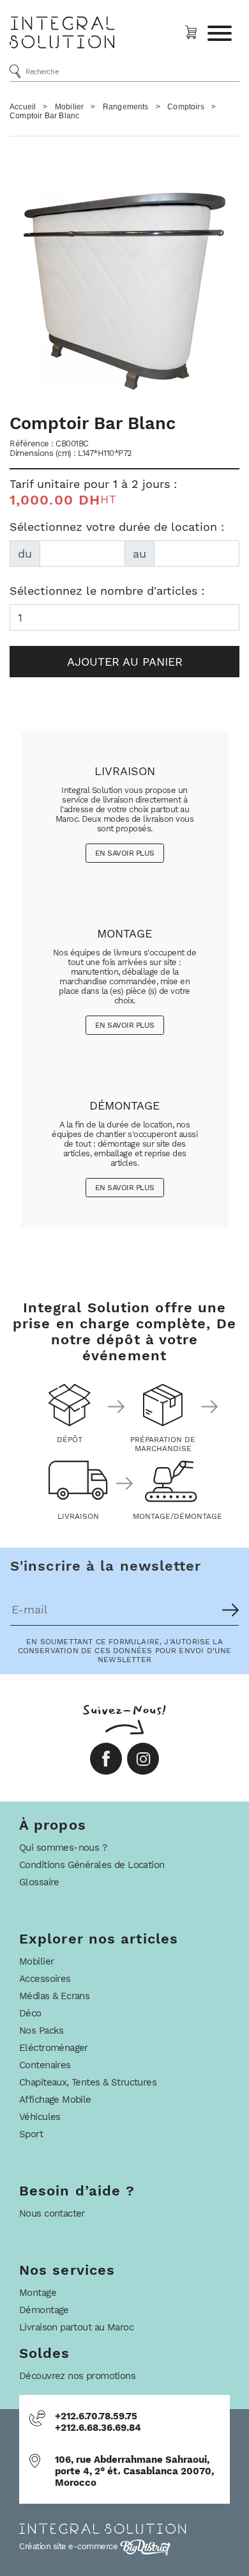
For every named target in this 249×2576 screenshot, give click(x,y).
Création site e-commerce (70, 2546)
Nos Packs (41, 2030)
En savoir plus (125, 853)
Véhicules (40, 2117)
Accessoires (45, 1979)
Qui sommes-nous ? (63, 1848)
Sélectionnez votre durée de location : (117, 527)
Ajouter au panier (125, 662)
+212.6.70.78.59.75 (96, 2416)
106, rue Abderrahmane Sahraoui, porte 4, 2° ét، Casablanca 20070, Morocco (134, 2471)
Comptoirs (186, 107)
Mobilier (69, 107)
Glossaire (39, 1882)
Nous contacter (52, 2213)
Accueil (23, 107)
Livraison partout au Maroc (76, 2327)
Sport (31, 2134)
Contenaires (45, 2065)
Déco (30, 2013)
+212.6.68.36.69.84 (98, 2428)
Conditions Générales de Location (92, 1865)
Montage (38, 2293)
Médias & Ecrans (54, 1996)
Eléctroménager (54, 2048)
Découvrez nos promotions (77, 2376)
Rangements (126, 107)
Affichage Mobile (55, 2100)
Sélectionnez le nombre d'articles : (107, 591)
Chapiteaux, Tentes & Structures (88, 2082)
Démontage (44, 2310)
